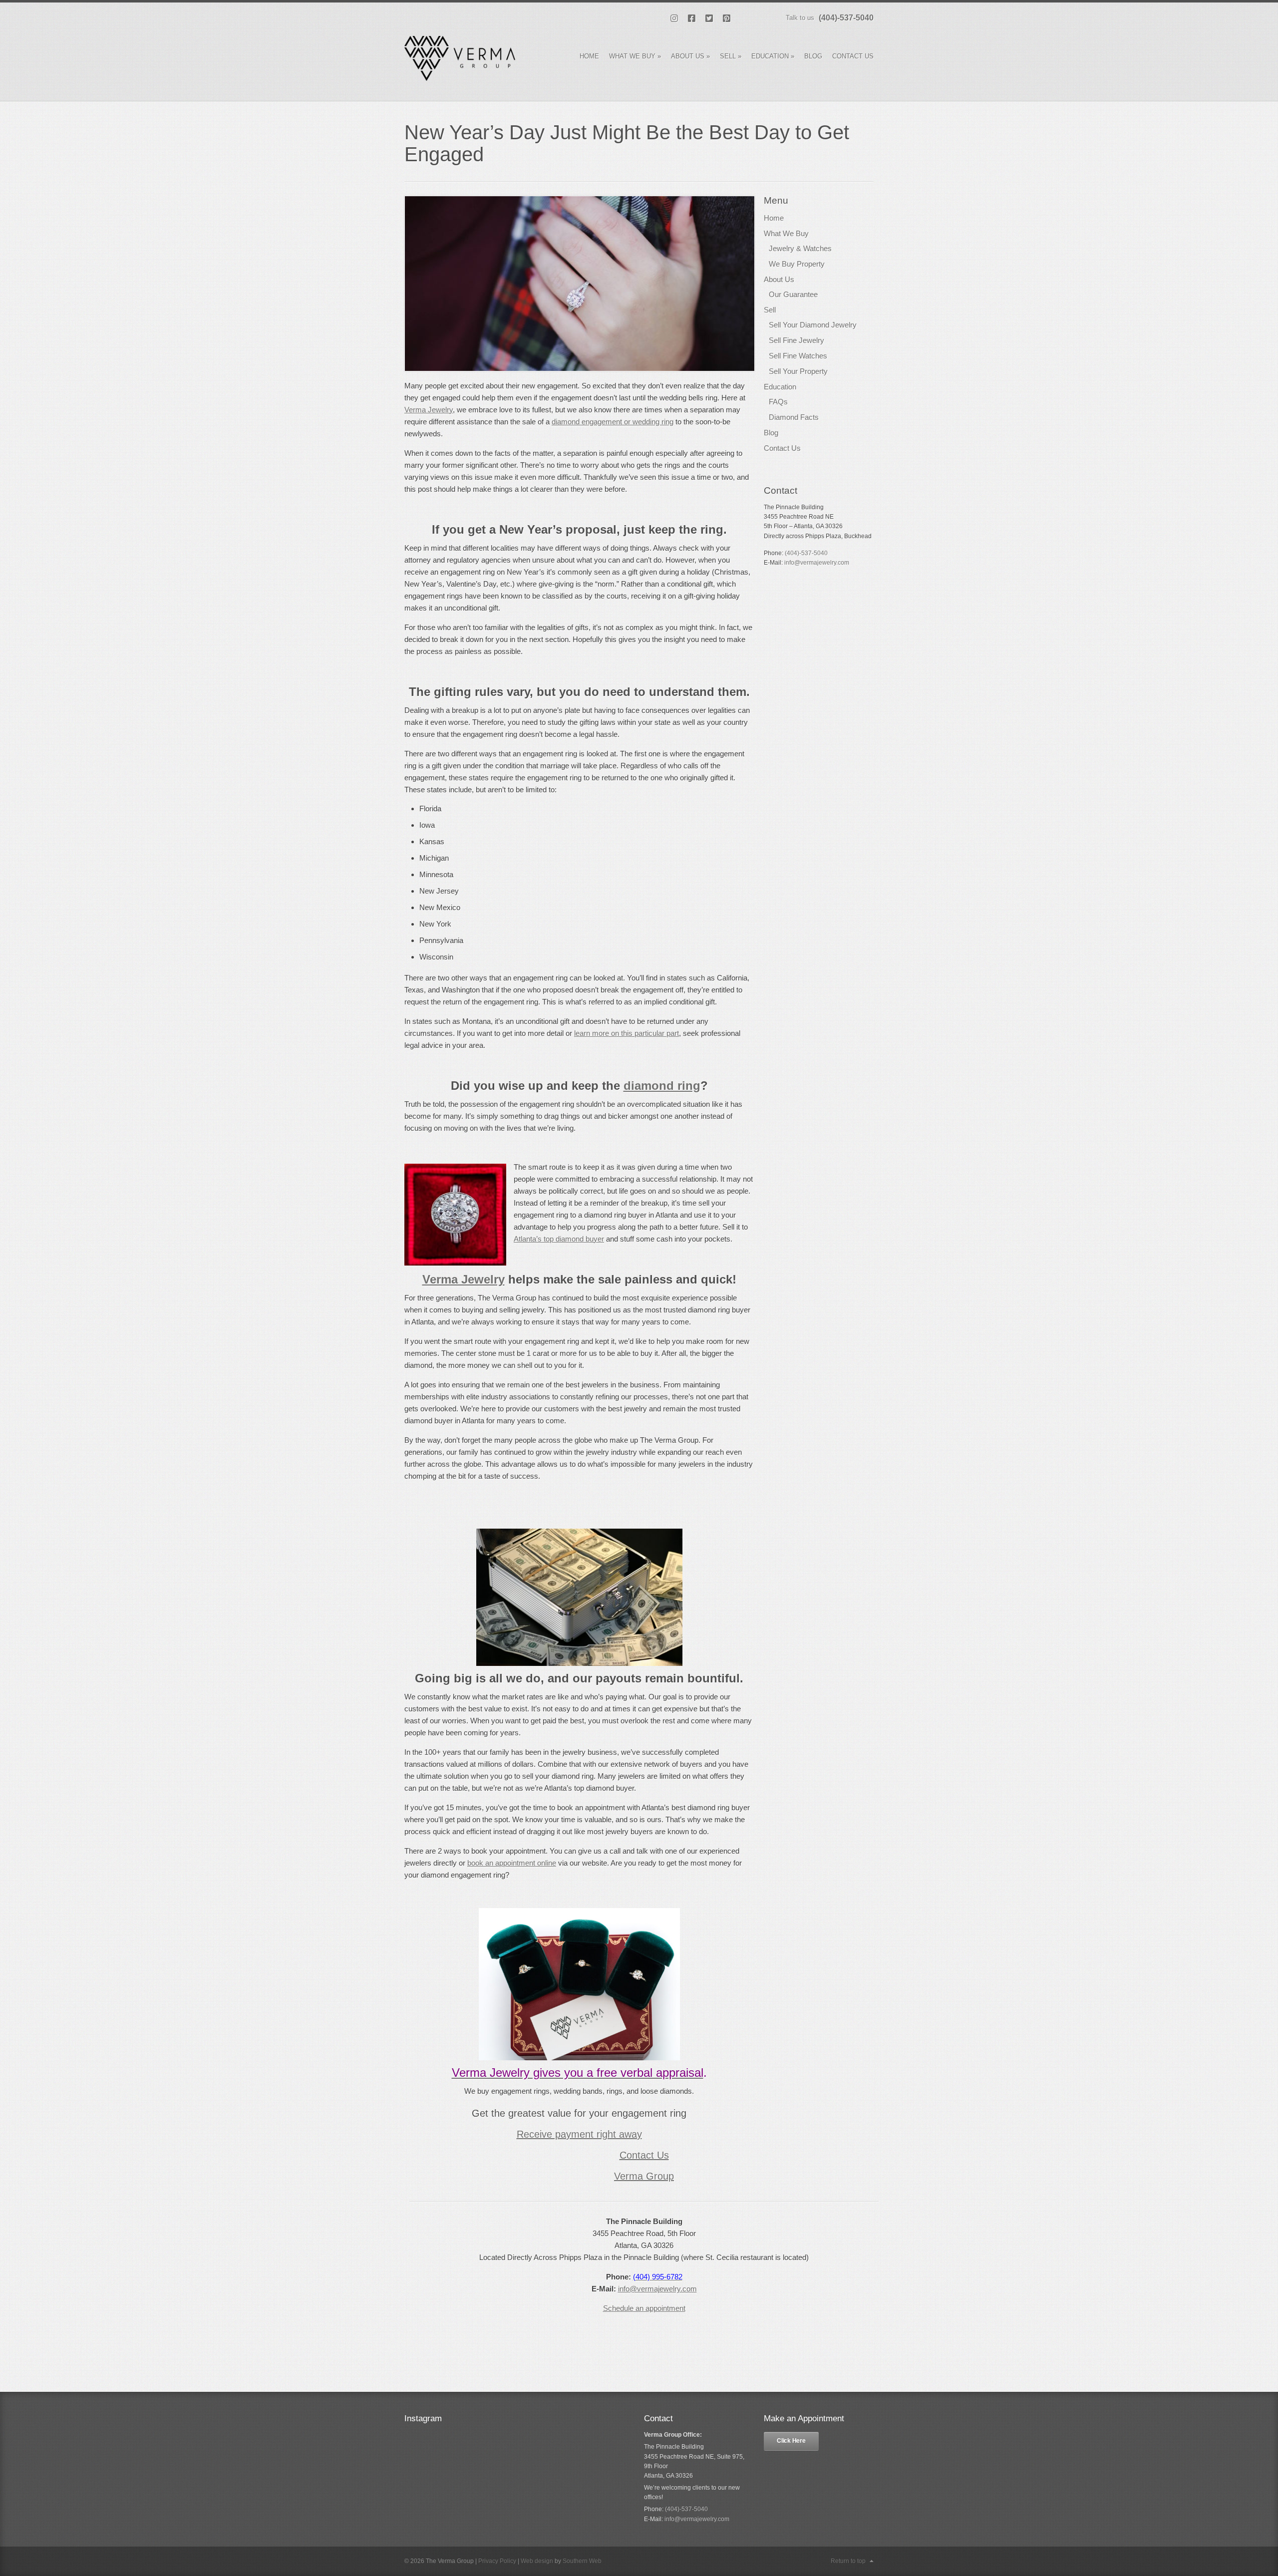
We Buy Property (797, 264)
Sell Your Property (798, 371)
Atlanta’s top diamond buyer (559, 1239)
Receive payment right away (579, 2134)
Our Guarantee (793, 294)
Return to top (848, 2561)
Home (589, 56)
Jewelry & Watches (800, 248)
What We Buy (635, 56)
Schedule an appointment (644, 2308)
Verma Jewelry (429, 410)
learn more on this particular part (627, 1033)
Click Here (791, 2441)
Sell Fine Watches (798, 356)
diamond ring (662, 1086)
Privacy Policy (497, 2561)
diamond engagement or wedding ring (613, 422)
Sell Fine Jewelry (797, 340)
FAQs (778, 402)
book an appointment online (512, 1863)
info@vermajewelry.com (657, 2289)
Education (773, 56)
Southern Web (582, 2561)
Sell (731, 56)
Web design (537, 2561)
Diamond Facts (794, 417)
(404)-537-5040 (846, 18)
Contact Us (853, 56)
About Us (690, 56)
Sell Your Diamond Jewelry (813, 325)
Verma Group (644, 2176)
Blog (813, 56)
